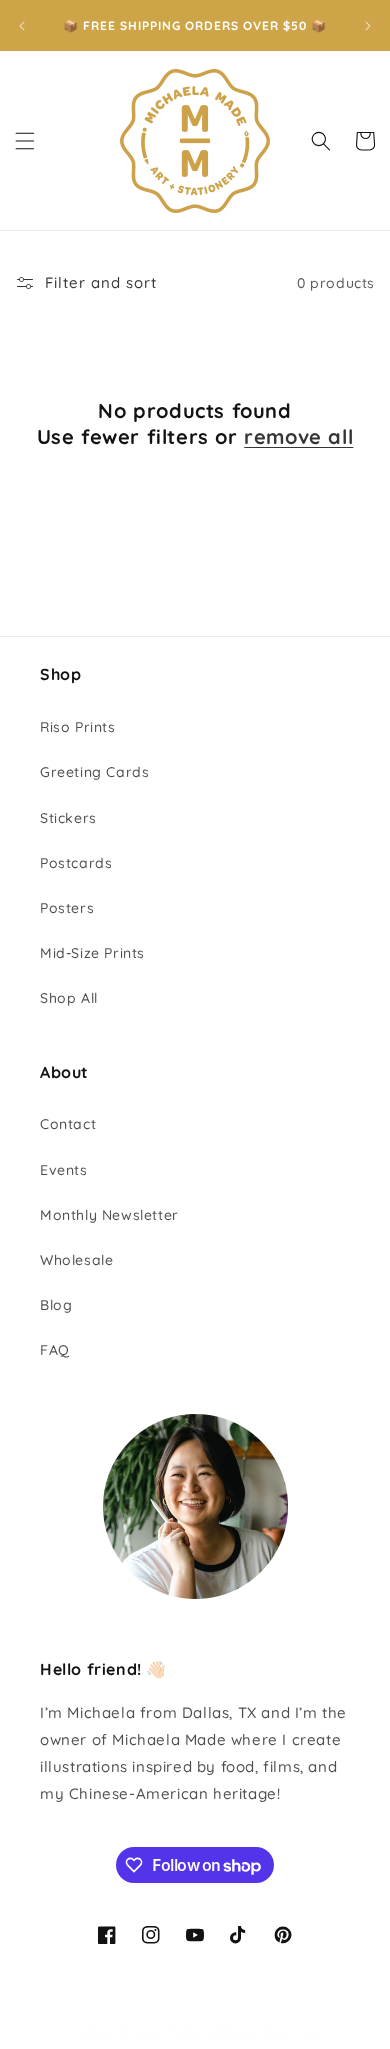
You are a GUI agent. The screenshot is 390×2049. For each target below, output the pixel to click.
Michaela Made (157, 2032)
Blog (56, 1305)
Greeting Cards (94, 772)
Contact (68, 1124)
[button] (25, 141)
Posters (67, 908)
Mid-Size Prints (92, 953)
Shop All (69, 998)
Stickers (68, 818)
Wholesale (76, 1260)
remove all (298, 436)
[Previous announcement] (22, 26)
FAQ (55, 1350)
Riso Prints (78, 727)
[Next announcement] (368, 26)
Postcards (76, 863)
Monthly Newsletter (109, 1215)
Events (64, 1170)
